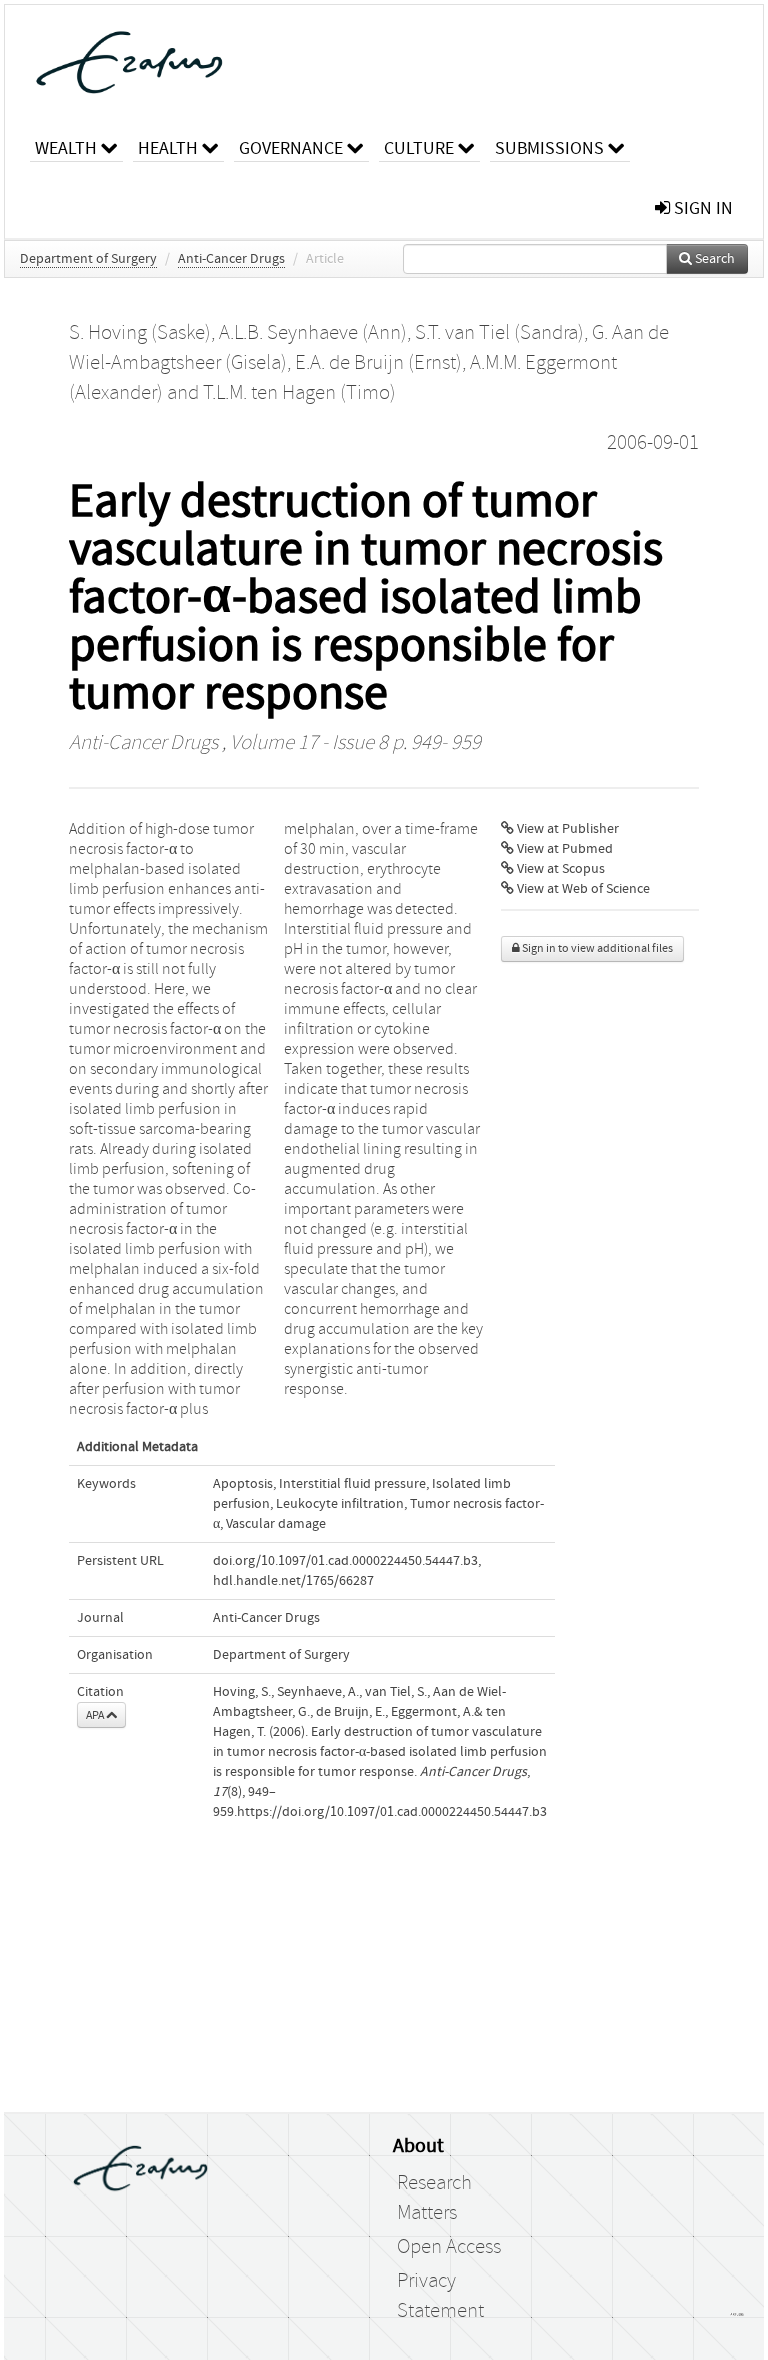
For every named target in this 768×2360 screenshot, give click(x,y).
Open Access (449, 2247)
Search (713, 259)
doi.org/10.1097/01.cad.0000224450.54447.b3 (345, 1561)
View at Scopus (559, 869)
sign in (701, 208)
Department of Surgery (88, 259)
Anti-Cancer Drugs (231, 259)
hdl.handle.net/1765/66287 (293, 1581)
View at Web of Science (582, 889)
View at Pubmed (563, 849)
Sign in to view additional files (596, 948)
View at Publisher (566, 829)
